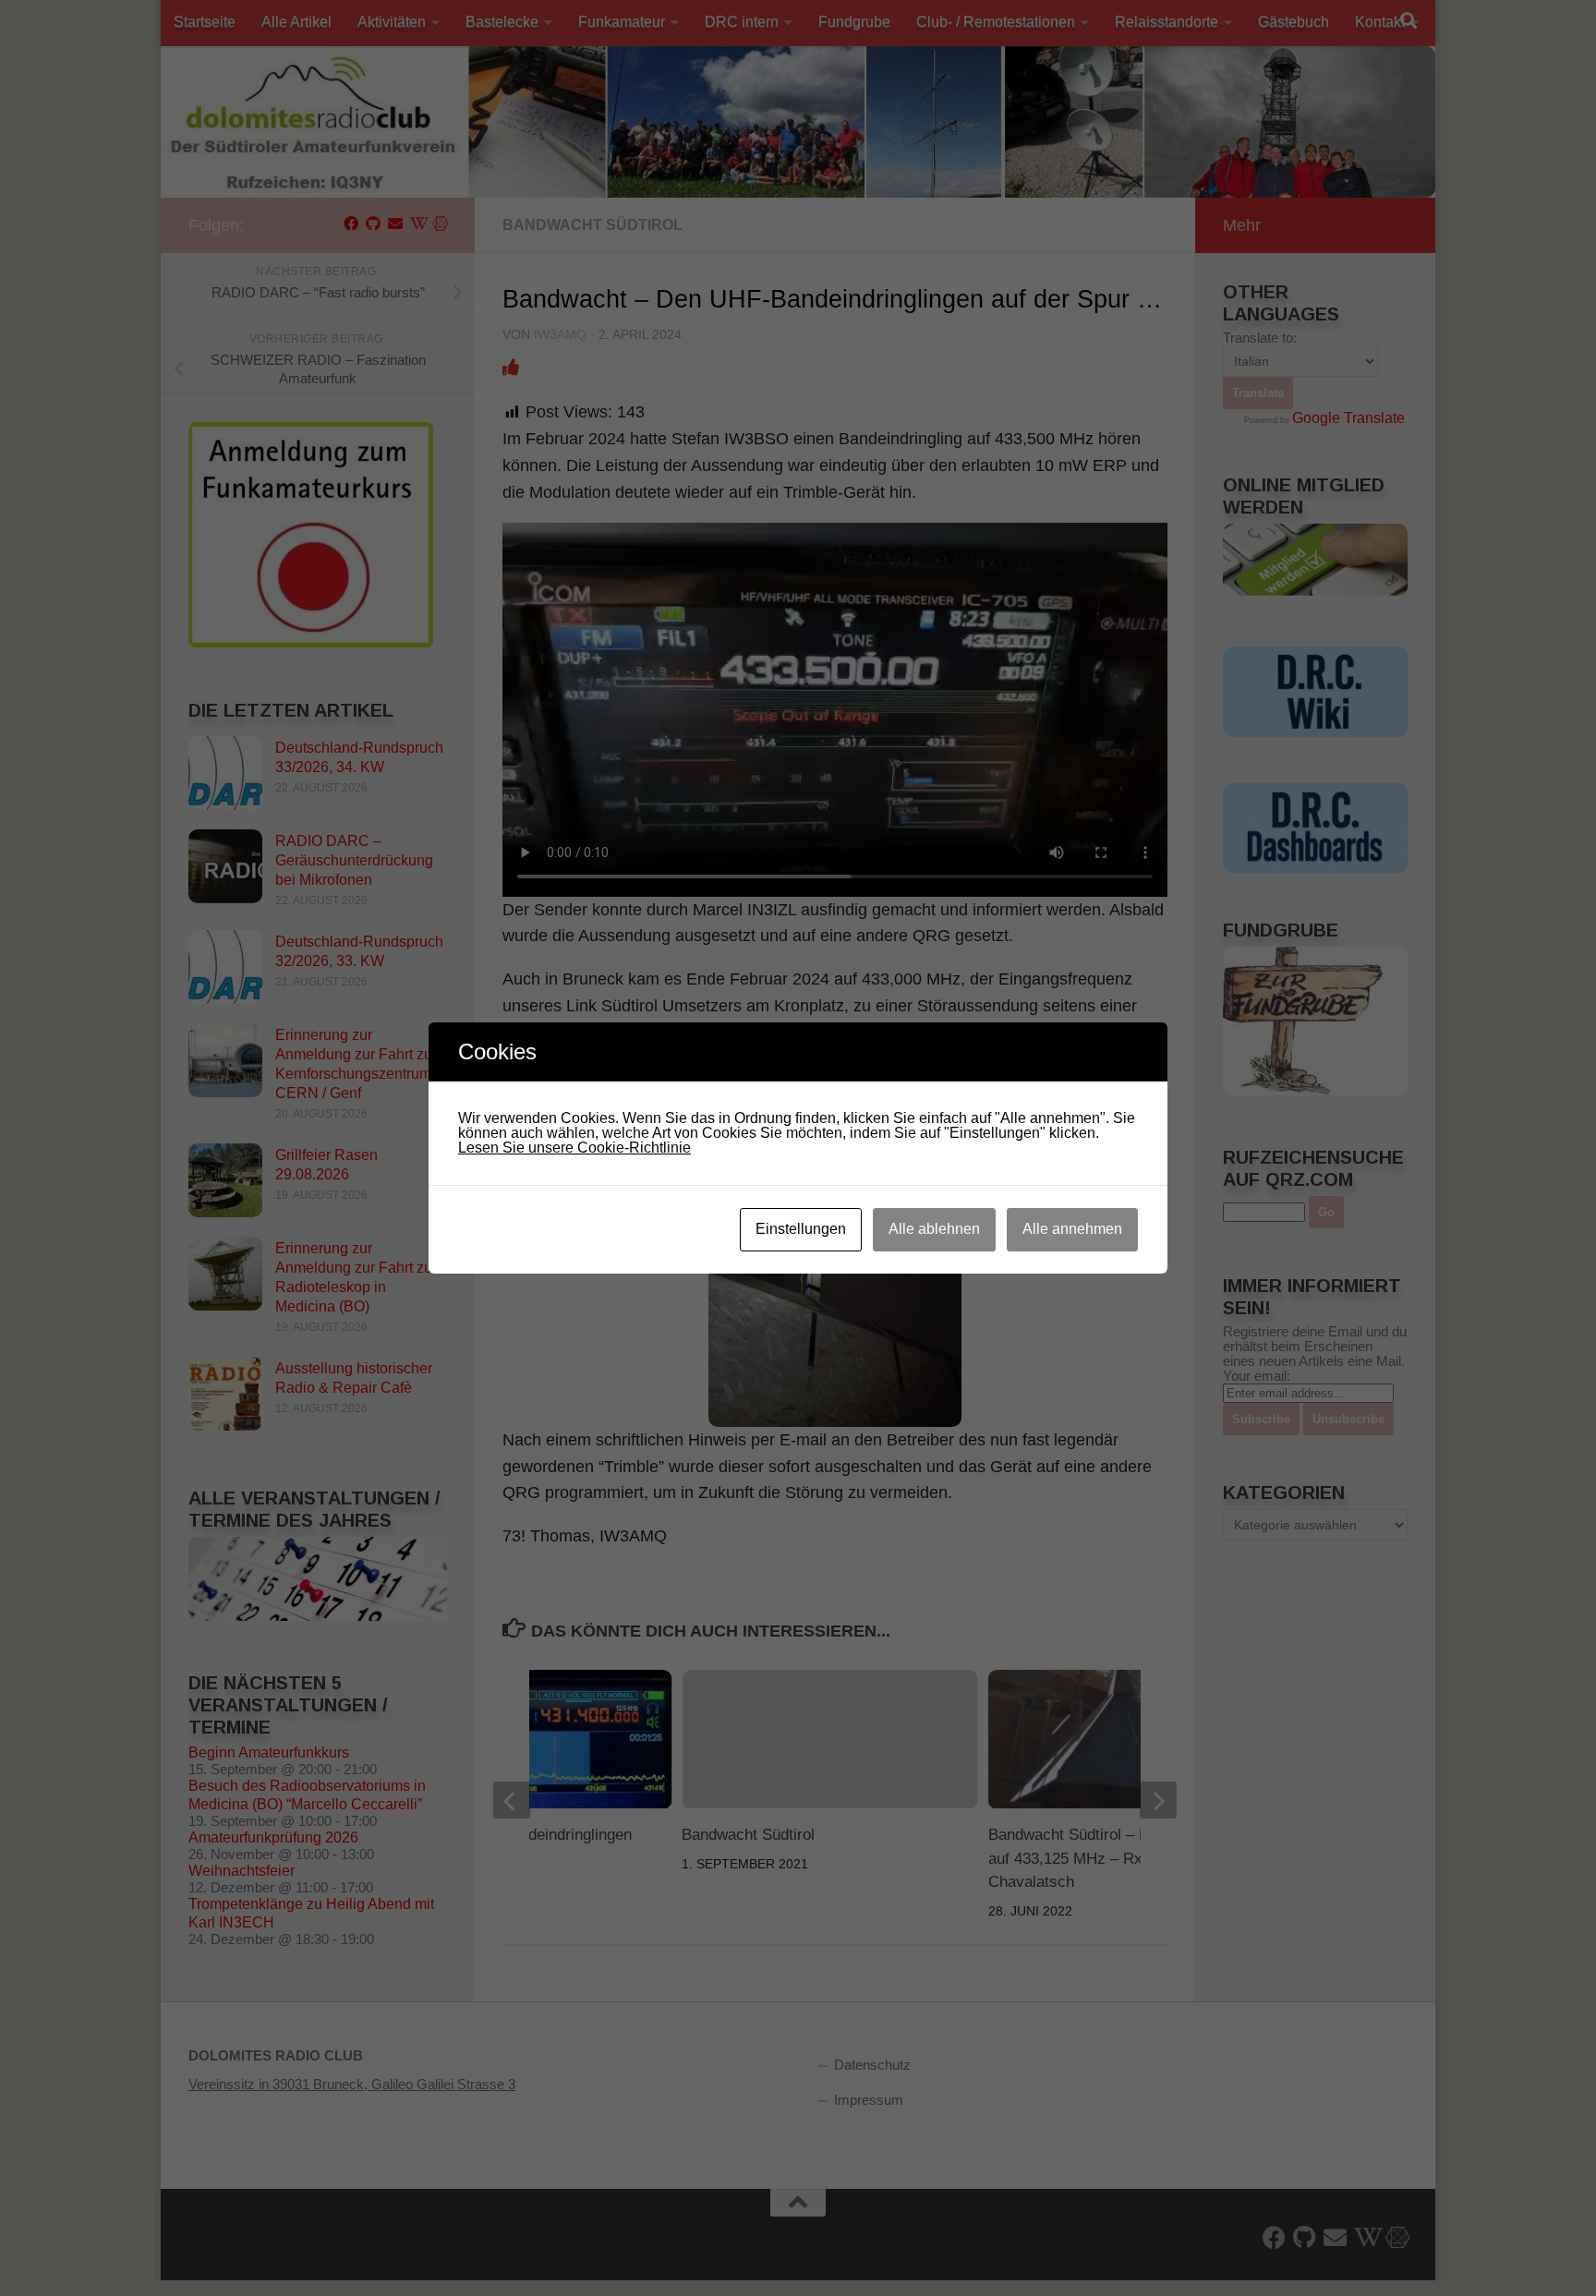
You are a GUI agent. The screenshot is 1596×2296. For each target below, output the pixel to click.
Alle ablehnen (934, 1229)
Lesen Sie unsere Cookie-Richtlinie (574, 1148)
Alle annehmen (1072, 1229)
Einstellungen (801, 1229)
